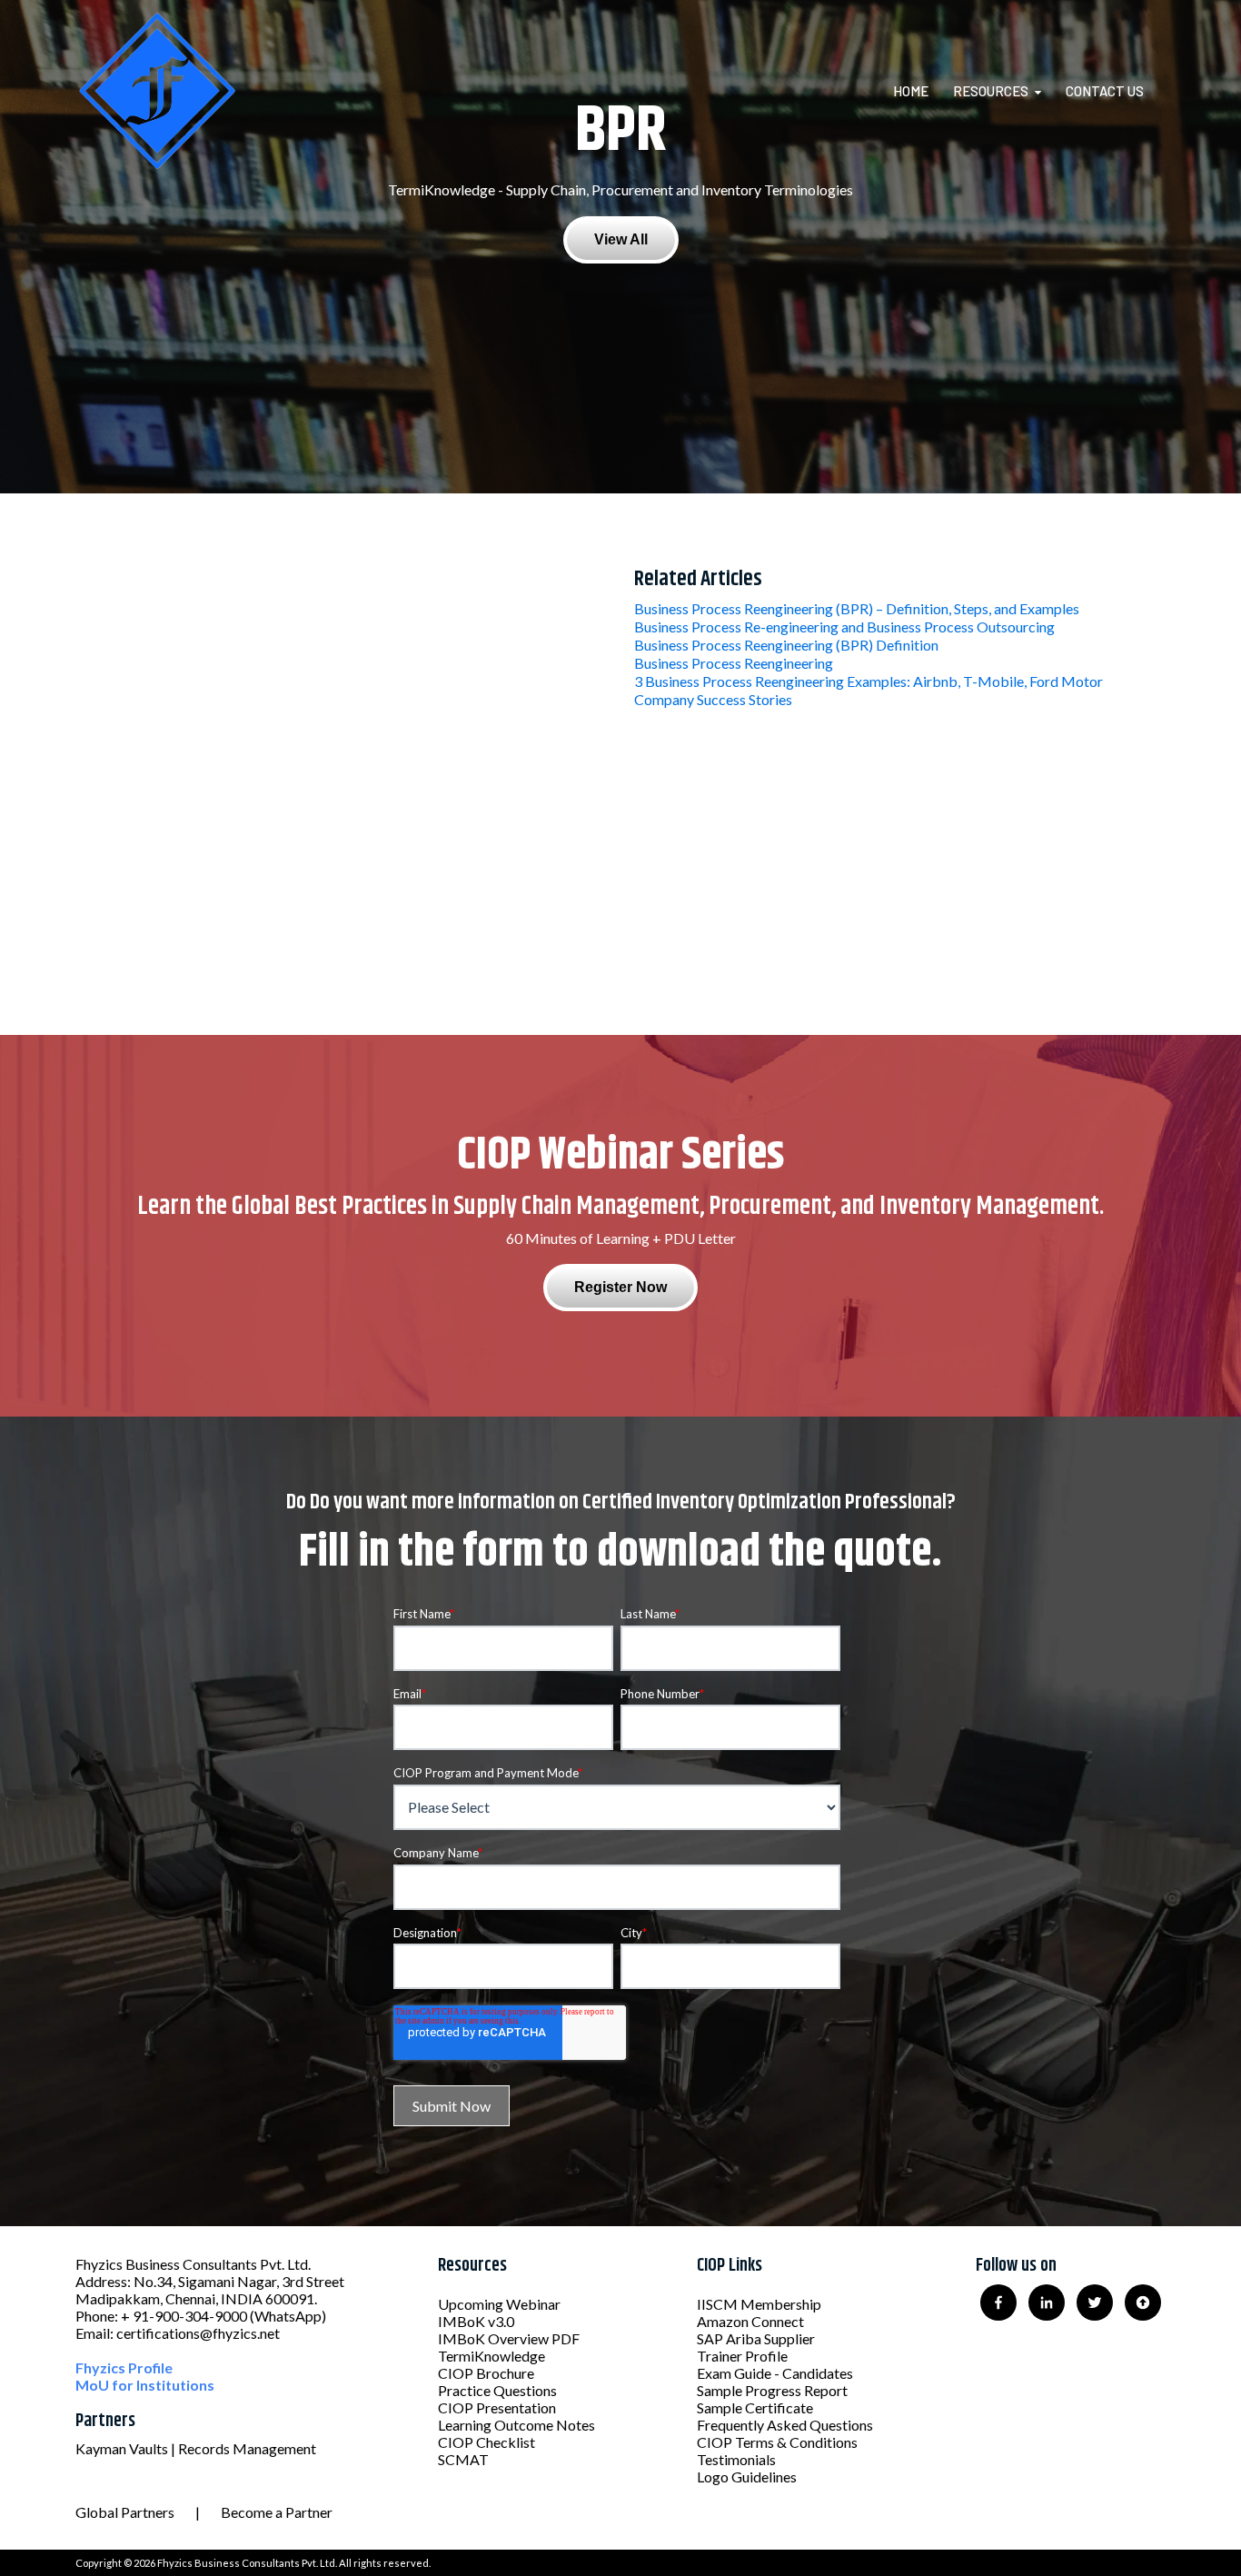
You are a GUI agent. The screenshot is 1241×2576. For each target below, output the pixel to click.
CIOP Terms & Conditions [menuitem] (777, 2442)
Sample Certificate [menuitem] (755, 2407)
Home (911, 91)
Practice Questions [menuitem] (497, 2390)
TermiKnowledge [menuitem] (491, 2356)
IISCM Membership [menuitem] (759, 2304)
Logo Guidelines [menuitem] (747, 2477)
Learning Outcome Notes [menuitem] (516, 2425)
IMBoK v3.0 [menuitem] (476, 2321)
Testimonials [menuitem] (736, 2459)
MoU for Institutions (145, 2385)
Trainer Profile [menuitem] (742, 2356)
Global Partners (125, 2512)
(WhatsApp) (288, 2316)
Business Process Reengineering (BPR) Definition (786, 645)
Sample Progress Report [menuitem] (772, 2390)
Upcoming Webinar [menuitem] (499, 2304)
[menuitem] (922, 91)
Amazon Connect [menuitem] (750, 2321)
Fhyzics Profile (124, 2367)
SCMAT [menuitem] (463, 2459)
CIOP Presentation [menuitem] (497, 2407)
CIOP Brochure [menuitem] (486, 2373)
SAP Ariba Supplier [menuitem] (756, 2338)
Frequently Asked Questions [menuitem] (785, 2425)
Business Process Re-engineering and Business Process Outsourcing (844, 627)
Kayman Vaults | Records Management (196, 2448)
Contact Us (1105, 91)
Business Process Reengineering (734, 663)
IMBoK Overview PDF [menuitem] (509, 2338)
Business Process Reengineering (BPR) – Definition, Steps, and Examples (857, 608)
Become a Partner (277, 2512)
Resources (991, 91)
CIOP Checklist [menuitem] (486, 2442)
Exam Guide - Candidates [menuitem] (775, 2373)
